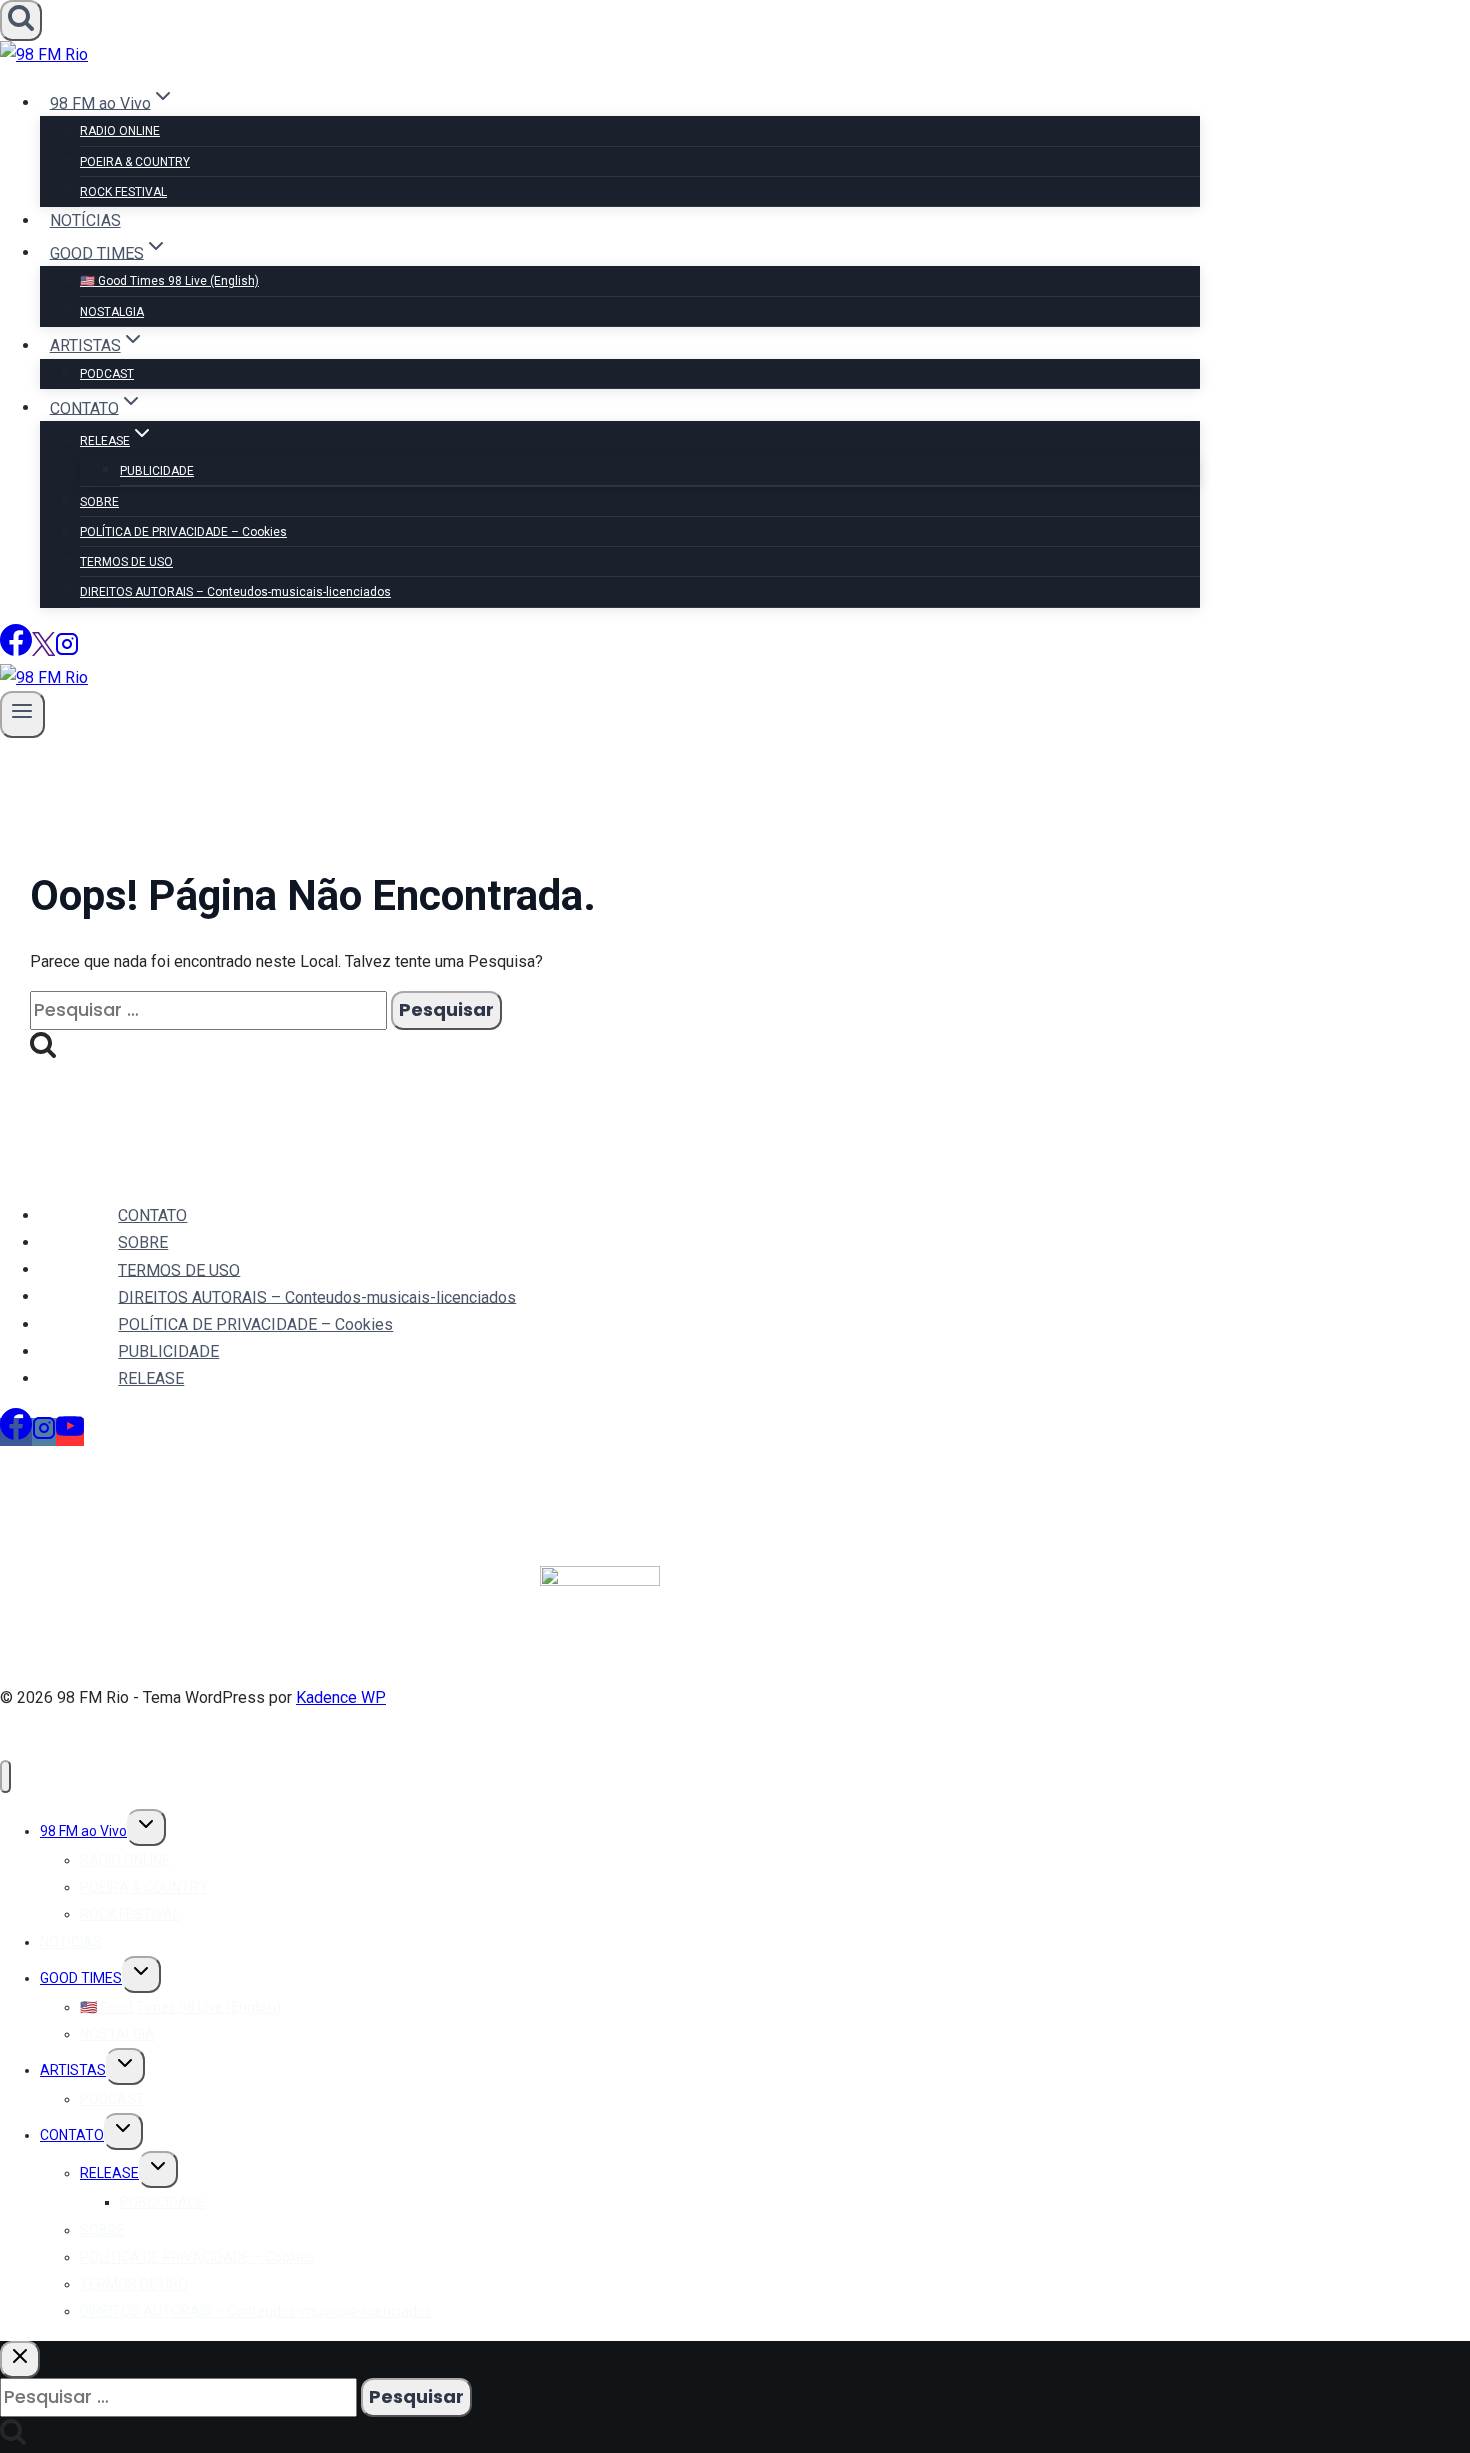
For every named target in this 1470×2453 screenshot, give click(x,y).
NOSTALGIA (112, 312)
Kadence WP (341, 1697)
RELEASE (151, 1378)
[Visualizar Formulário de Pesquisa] (21, 20)
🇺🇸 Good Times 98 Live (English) (169, 281)
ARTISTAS (73, 2070)
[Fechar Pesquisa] (20, 2359)
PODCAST (107, 374)
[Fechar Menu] (5, 1776)
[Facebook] (16, 650)
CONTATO (152, 1215)
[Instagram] (67, 650)
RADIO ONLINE (120, 131)
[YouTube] (70, 1432)
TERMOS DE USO (126, 562)
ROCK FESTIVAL (123, 192)
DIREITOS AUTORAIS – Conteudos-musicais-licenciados (235, 592)
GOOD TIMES (81, 1978)
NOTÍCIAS (85, 220)
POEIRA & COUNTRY (135, 162)
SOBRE (99, 502)
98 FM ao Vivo (83, 1831)
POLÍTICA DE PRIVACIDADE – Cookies (183, 532)
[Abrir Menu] (22, 714)
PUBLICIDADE (157, 471)
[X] (43, 650)
